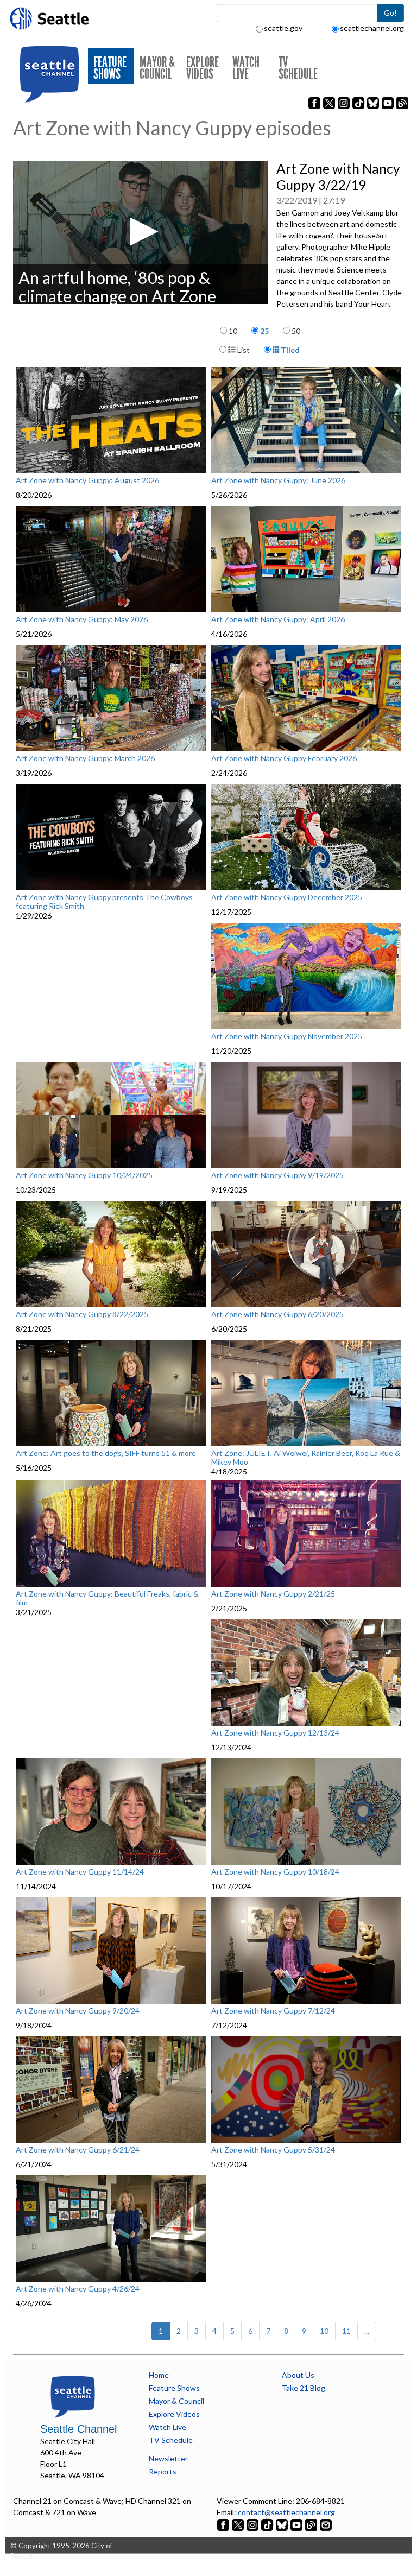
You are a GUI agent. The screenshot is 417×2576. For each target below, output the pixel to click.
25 (264, 331)
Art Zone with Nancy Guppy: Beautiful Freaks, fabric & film (107, 1598)
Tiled (289, 350)
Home (159, 2375)
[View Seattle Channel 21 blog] (312, 2524)
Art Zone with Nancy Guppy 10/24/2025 (84, 1175)
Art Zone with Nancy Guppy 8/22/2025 (82, 1314)
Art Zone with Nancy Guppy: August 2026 (87, 480)
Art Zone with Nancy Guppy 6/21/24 (78, 2150)
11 (346, 2331)
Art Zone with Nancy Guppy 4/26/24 (78, 2289)
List (243, 350)
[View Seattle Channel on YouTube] (297, 2524)
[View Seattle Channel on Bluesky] (282, 2524)
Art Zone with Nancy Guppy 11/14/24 (80, 1872)
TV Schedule (298, 68)
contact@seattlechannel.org (286, 2512)
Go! (390, 13)
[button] (141, 232)
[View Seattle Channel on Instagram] (253, 2524)
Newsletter (168, 2458)
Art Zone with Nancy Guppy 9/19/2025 (277, 1175)
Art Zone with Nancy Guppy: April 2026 (278, 619)
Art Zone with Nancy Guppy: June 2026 (278, 480)
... (367, 2331)
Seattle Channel (78, 2429)
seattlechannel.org (372, 28)
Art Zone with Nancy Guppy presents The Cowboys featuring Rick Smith (104, 901)
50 (296, 331)
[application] (141, 232)
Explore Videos (203, 68)
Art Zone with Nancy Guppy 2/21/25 (273, 1594)
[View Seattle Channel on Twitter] (239, 2524)
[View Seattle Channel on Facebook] (224, 2524)
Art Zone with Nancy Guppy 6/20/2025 (277, 1314)
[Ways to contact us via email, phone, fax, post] (326, 2524)
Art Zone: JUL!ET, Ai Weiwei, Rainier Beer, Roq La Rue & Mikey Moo (306, 1457)
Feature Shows (110, 68)
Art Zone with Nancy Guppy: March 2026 (85, 758)
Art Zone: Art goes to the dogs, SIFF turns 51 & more (106, 1453)
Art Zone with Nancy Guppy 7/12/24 (273, 2011)
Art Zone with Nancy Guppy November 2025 (287, 1036)
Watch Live (246, 68)
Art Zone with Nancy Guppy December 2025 (287, 897)
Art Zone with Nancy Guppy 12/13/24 (275, 1733)
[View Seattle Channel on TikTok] (267, 2524)
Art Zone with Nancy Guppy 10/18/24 (275, 1872)
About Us (298, 2375)
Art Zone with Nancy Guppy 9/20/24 (78, 2011)
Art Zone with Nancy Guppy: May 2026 (82, 619)
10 (233, 331)
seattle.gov (283, 28)
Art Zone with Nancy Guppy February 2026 (284, 758)
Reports (163, 2471)
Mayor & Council (157, 68)
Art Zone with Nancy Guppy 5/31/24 (273, 2150)
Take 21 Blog (304, 2388)
